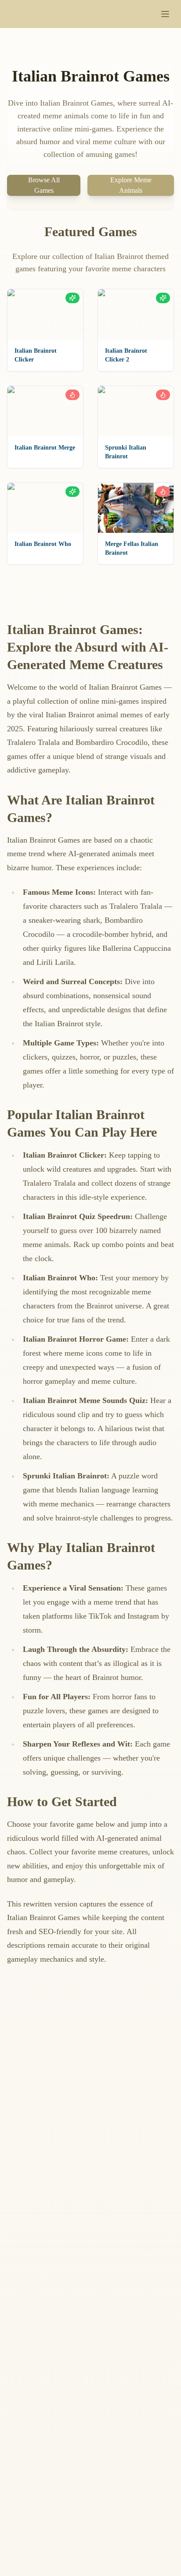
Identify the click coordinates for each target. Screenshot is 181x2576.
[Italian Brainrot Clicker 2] (136, 314)
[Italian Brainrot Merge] (45, 411)
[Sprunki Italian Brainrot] (136, 411)
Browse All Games (44, 185)
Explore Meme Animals (131, 185)
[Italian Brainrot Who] (45, 508)
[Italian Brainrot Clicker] (45, 314)
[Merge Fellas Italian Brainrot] (136, 508)
